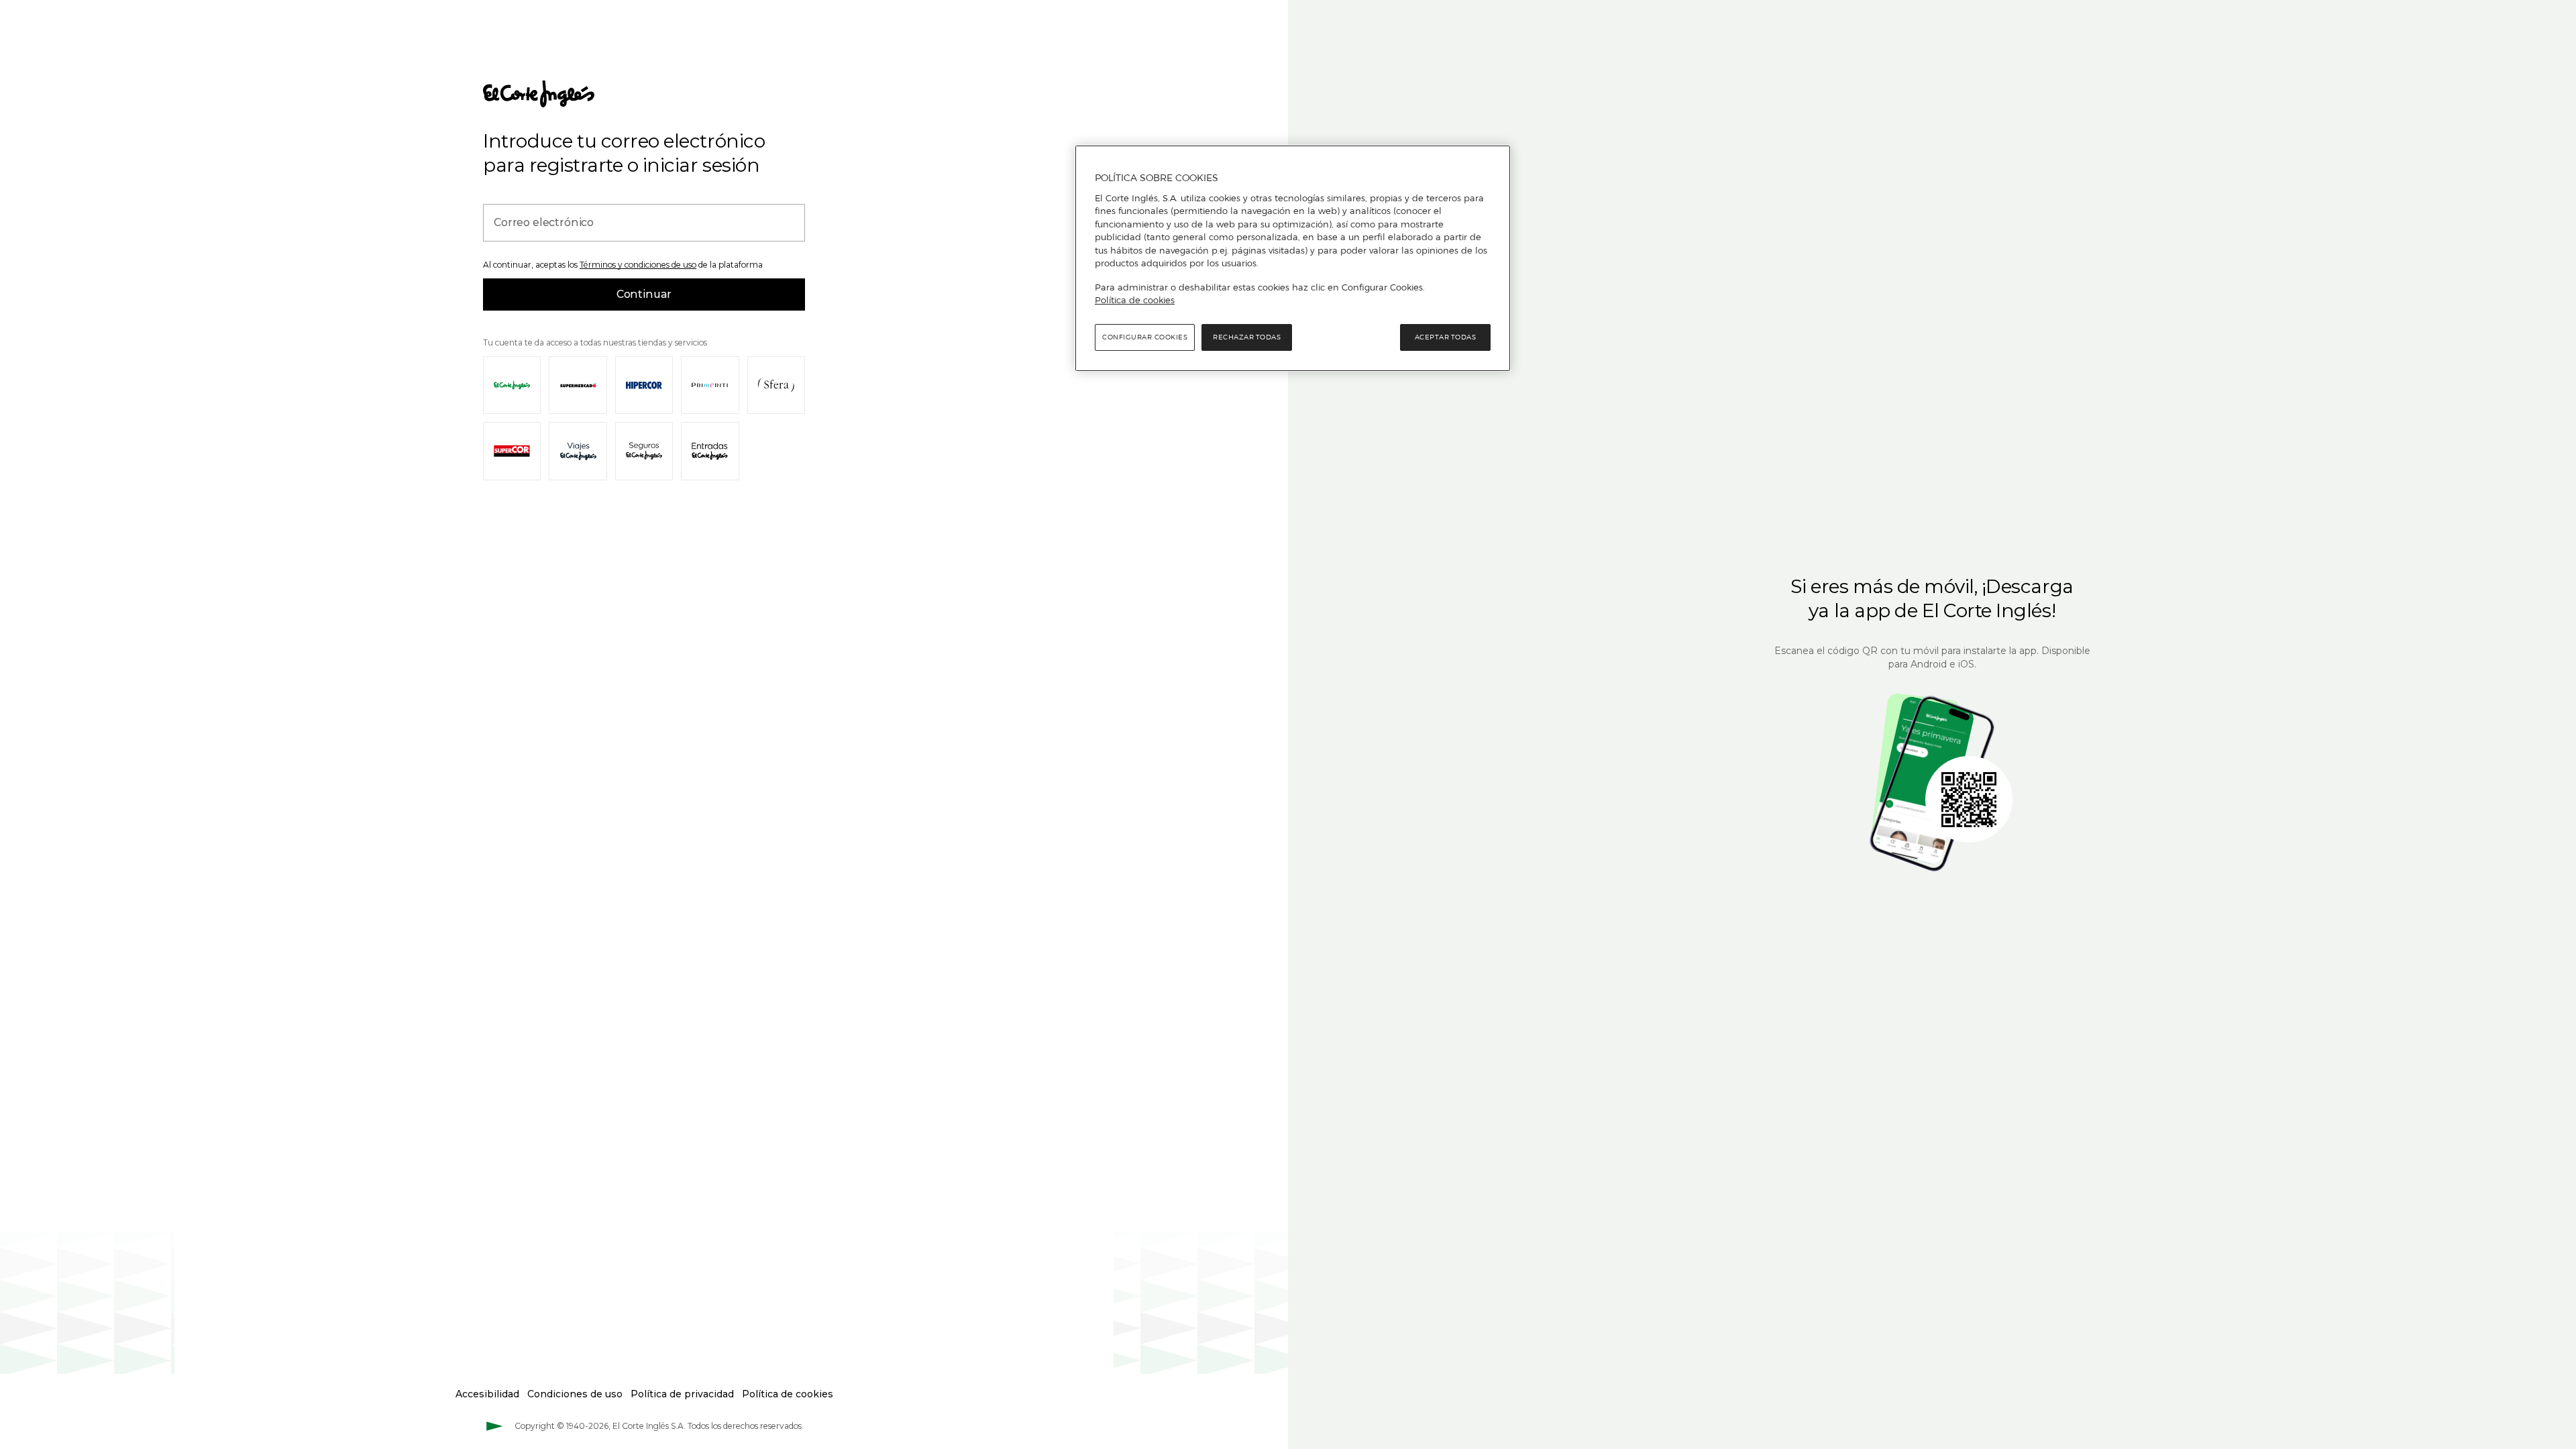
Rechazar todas (1247, 337)
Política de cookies (1135, 300)
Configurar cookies (1145, 337)
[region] (1293, 258)
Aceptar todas (1446, 337)
